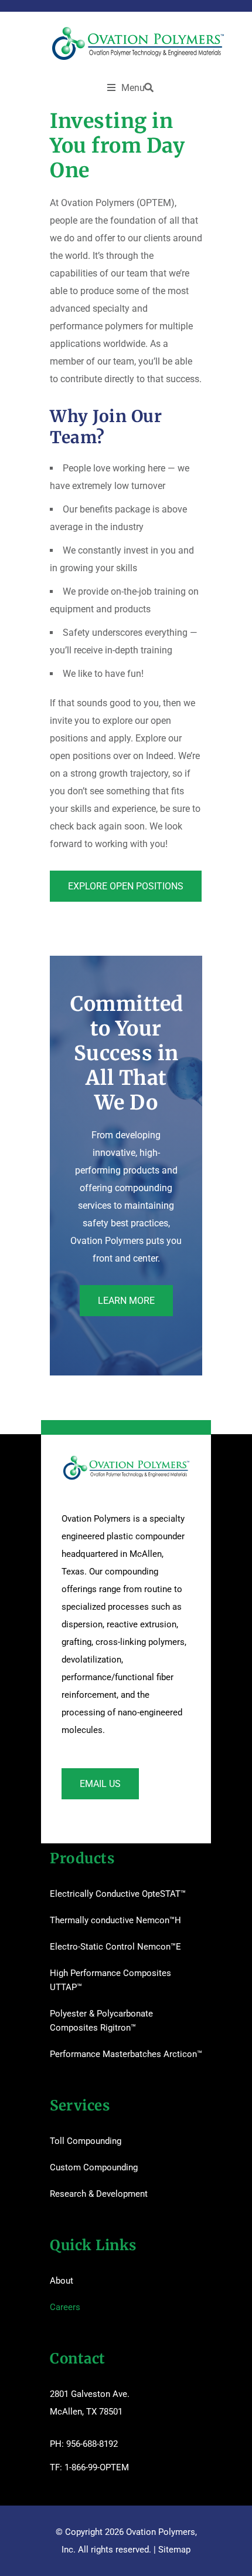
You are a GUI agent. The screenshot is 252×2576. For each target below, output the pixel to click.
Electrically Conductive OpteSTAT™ (118, 1894)
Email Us (100, 1784)
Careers (65, 2307)
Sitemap (174, 2550)
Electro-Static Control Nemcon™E (115, 1947)
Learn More (126, 1301)
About (62, 2281)
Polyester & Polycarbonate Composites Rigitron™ (101, 2021)
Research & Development (99, 2194)
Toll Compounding (86, 2141)
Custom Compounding (94, 2167)
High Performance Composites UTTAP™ (110, 1980)
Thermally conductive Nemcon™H (115, 1920)
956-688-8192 (92, 2444)
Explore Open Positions (126, 886)
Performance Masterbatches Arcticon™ (126, 2054)
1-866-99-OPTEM (97, 2467)
